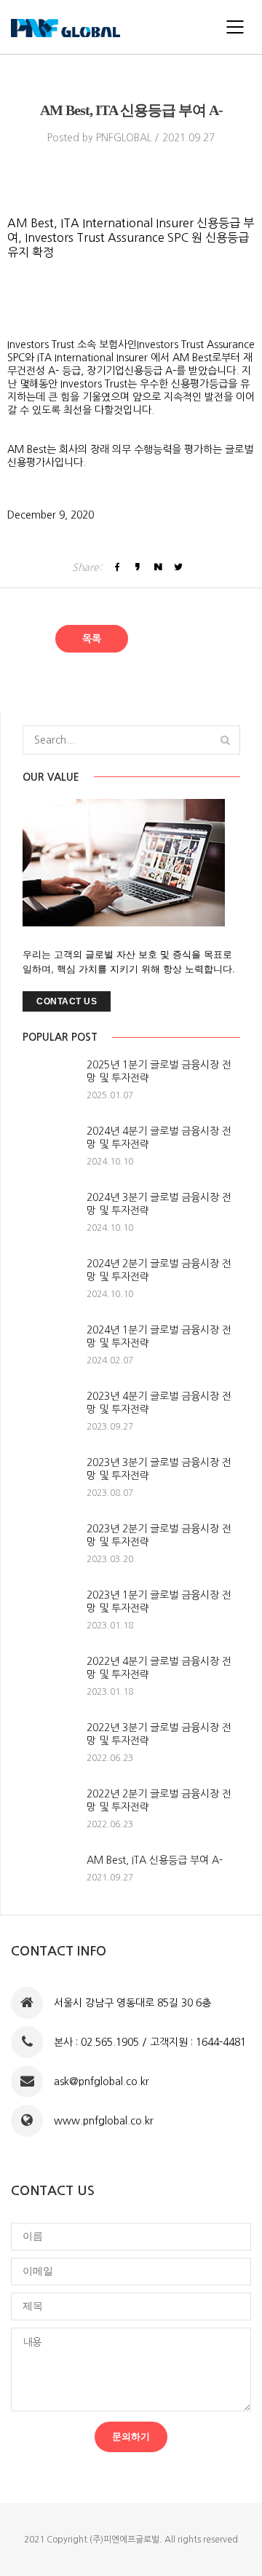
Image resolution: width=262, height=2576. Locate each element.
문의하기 (131, 2437)
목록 (92, 639)
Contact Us (67, 1001)
